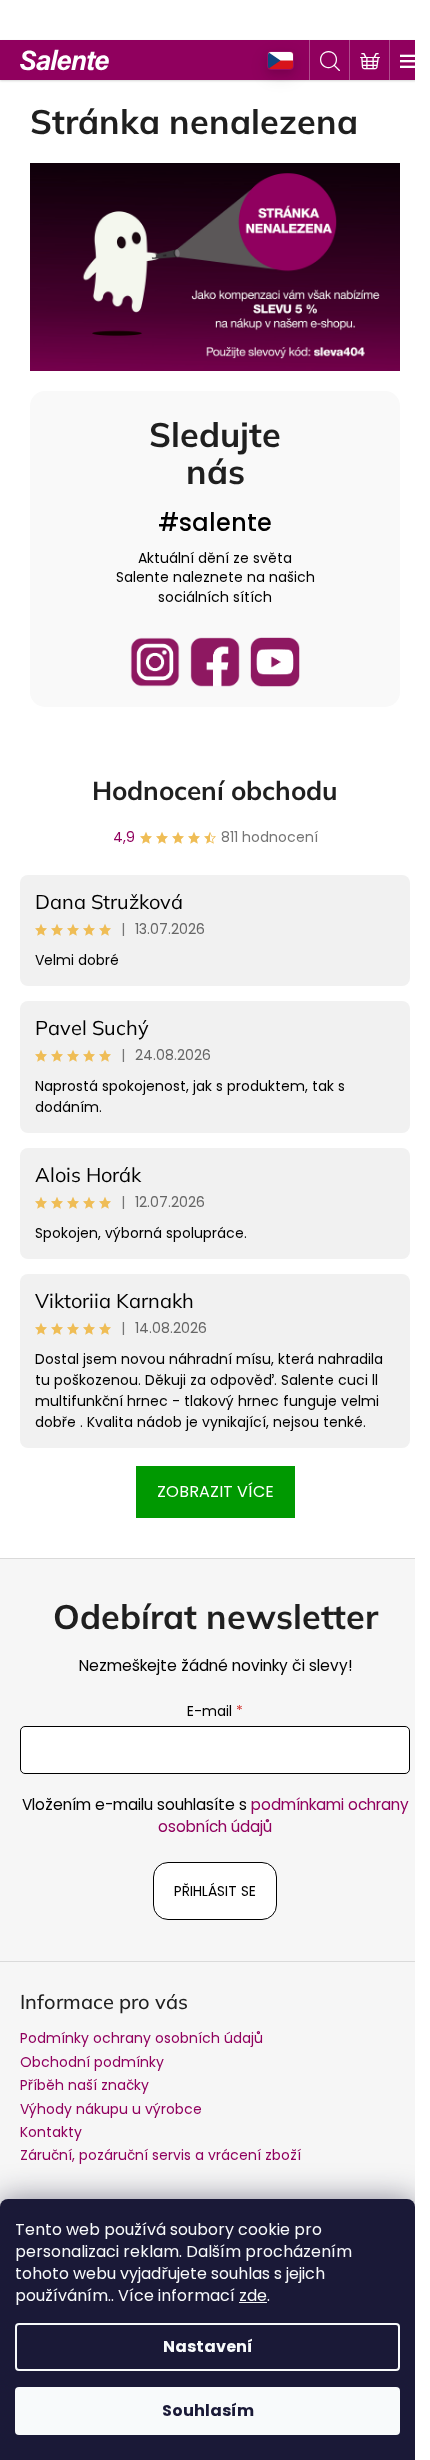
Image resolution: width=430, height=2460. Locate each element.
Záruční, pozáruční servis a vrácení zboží (160, 2155)
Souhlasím (208, 2410)
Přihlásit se (215, 1891)
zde (253, 2295)
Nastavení (208, 2346)
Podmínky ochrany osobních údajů (141, 2038)
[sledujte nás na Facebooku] (215, 662)
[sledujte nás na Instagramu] (155, 662)
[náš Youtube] (275, 662)
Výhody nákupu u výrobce (111, 2109)
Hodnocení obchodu (215, 790)
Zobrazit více (215, 1491)
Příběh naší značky (84, 2085)
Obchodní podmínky (92, 2062)
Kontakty (51, 2132)
